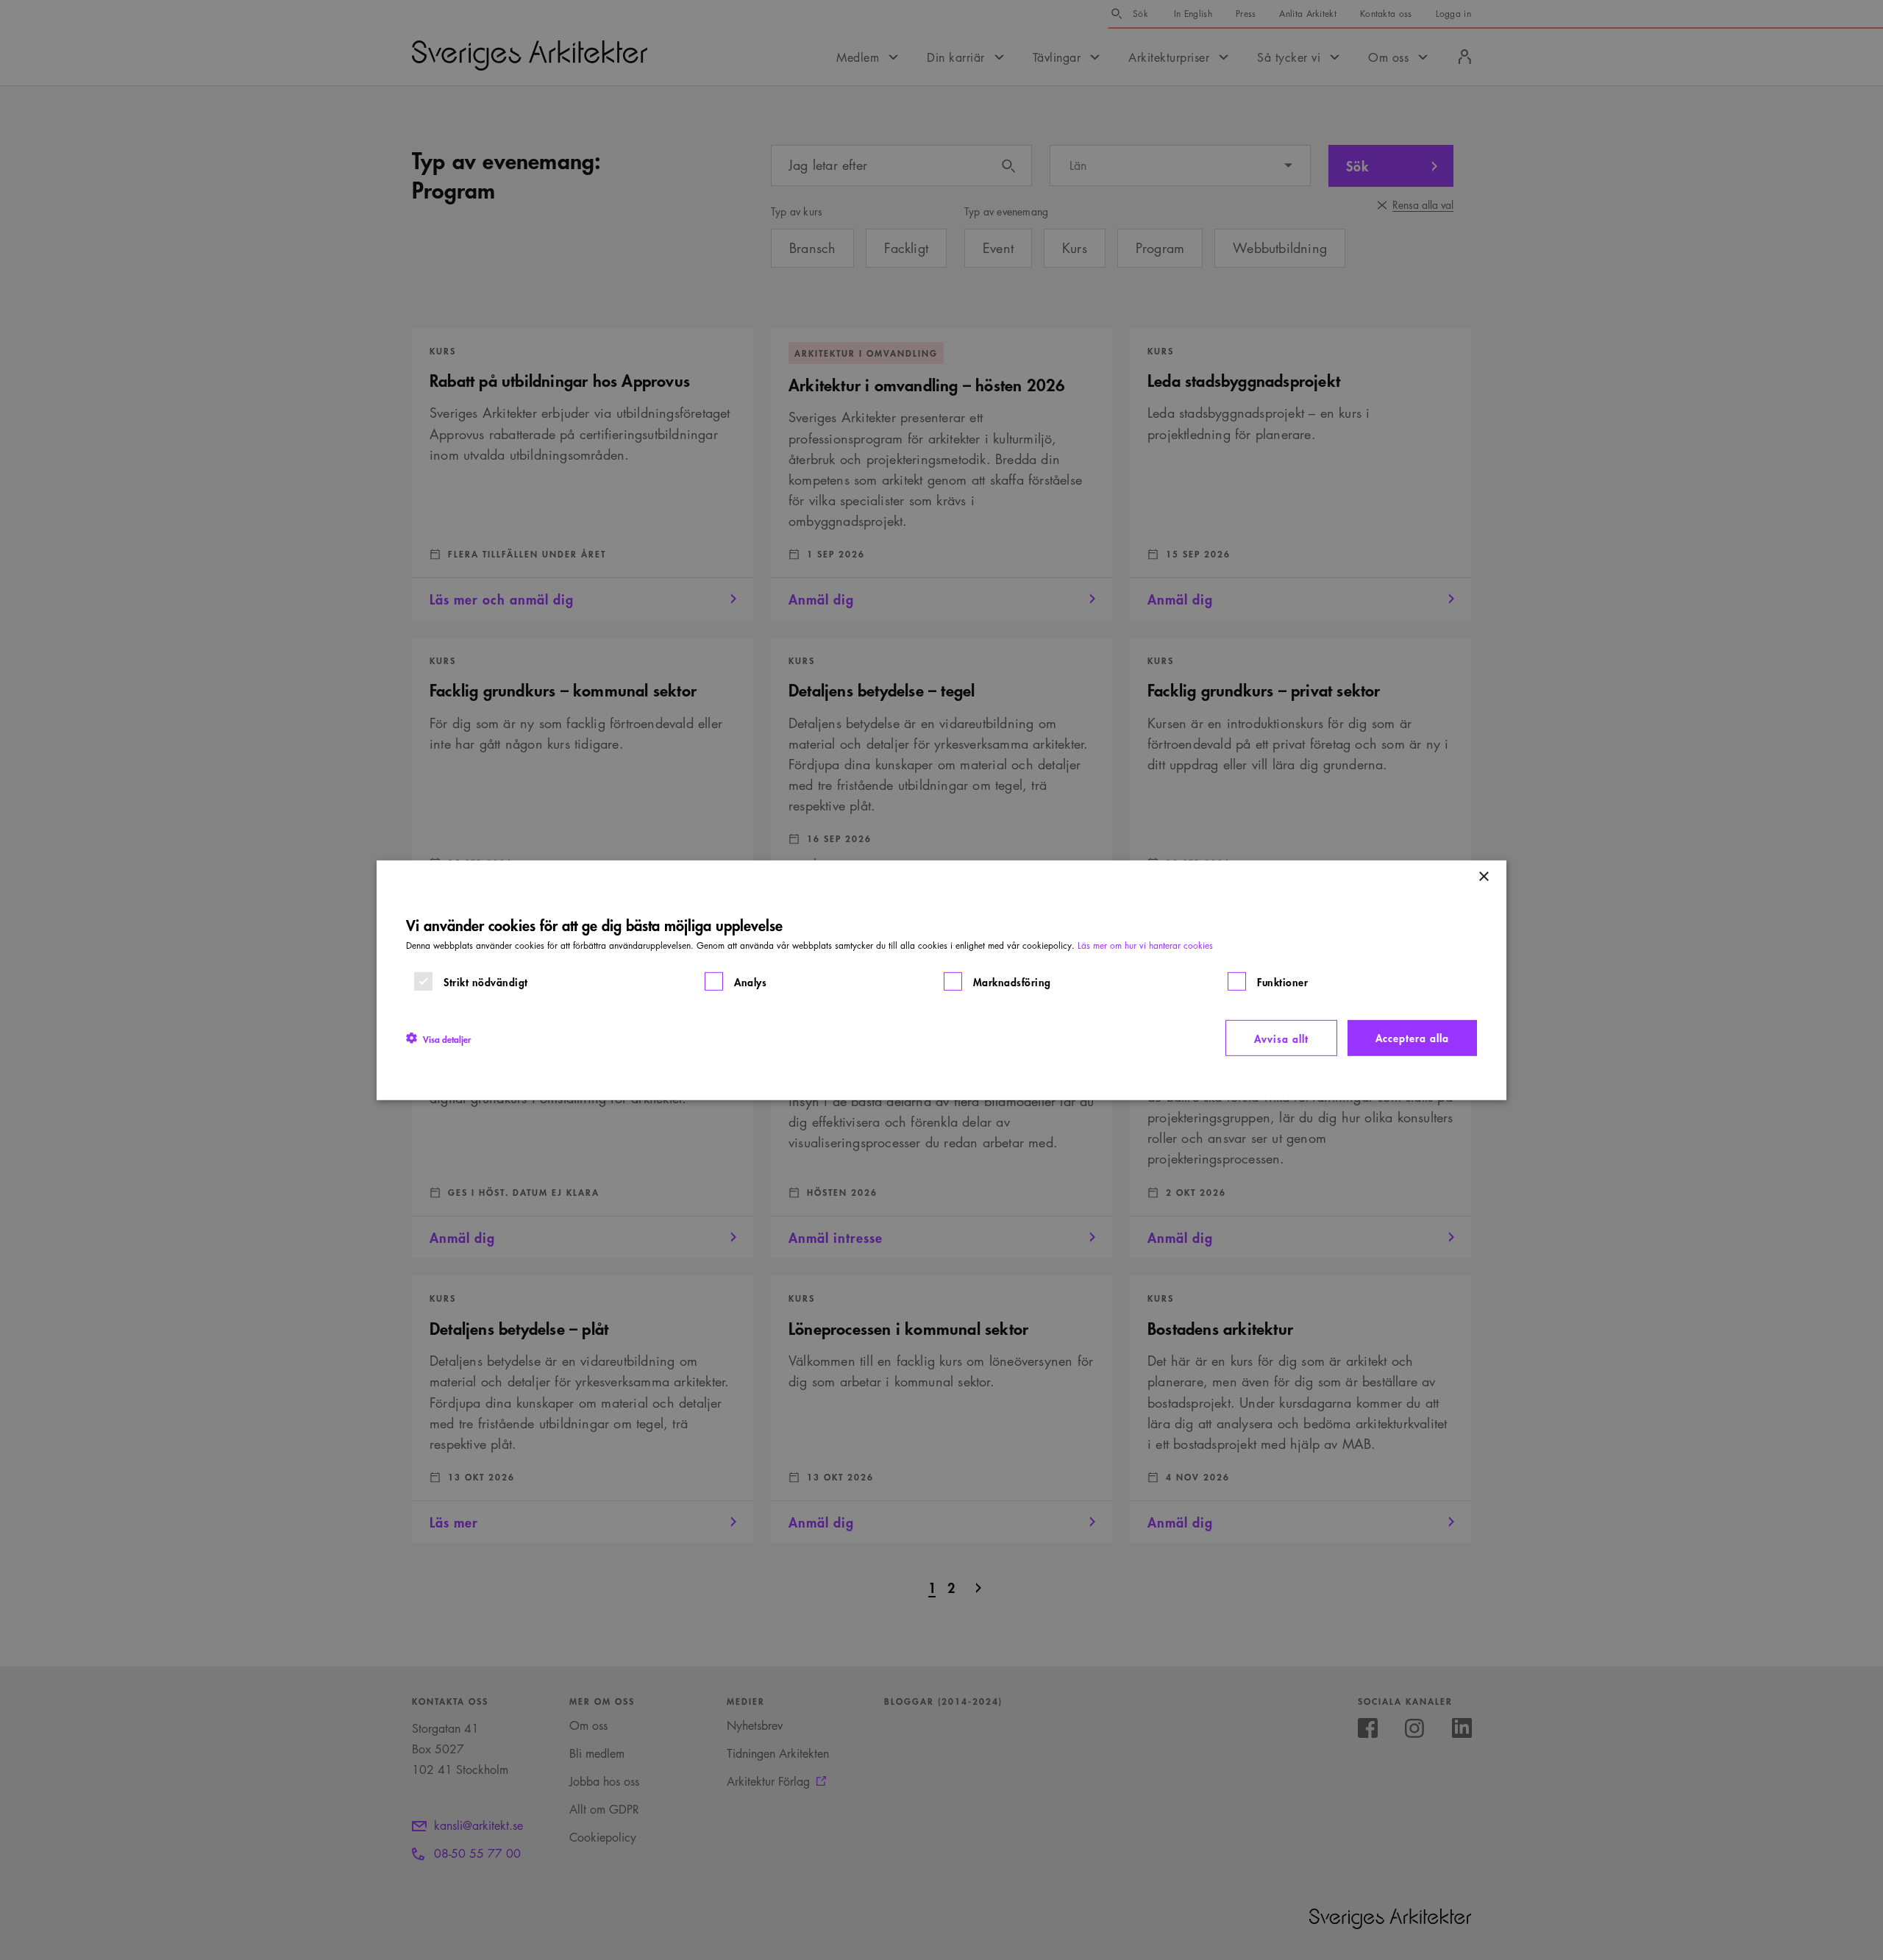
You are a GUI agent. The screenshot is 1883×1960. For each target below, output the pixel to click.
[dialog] (941, 980)
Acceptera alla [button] (1412, 1037)
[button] (438, 1038)
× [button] (1483, 876)
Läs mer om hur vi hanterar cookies (1145, 945)
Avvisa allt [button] (1281, 1037)
